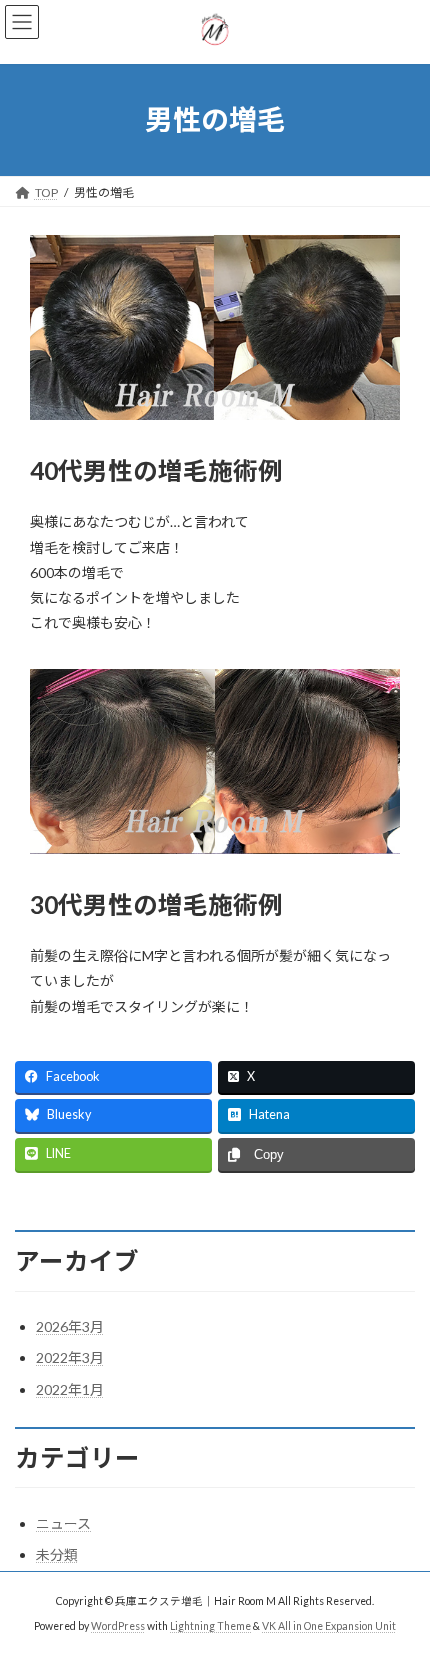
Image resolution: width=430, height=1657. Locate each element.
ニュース (63, 1523)
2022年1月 (70, 1389)
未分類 (57, 1554)
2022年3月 (70, 1357)
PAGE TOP (399, 1586)
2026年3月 (70, 1326)
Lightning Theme (210, 1626)
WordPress (118, 1626)
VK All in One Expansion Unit (329, 1626)
